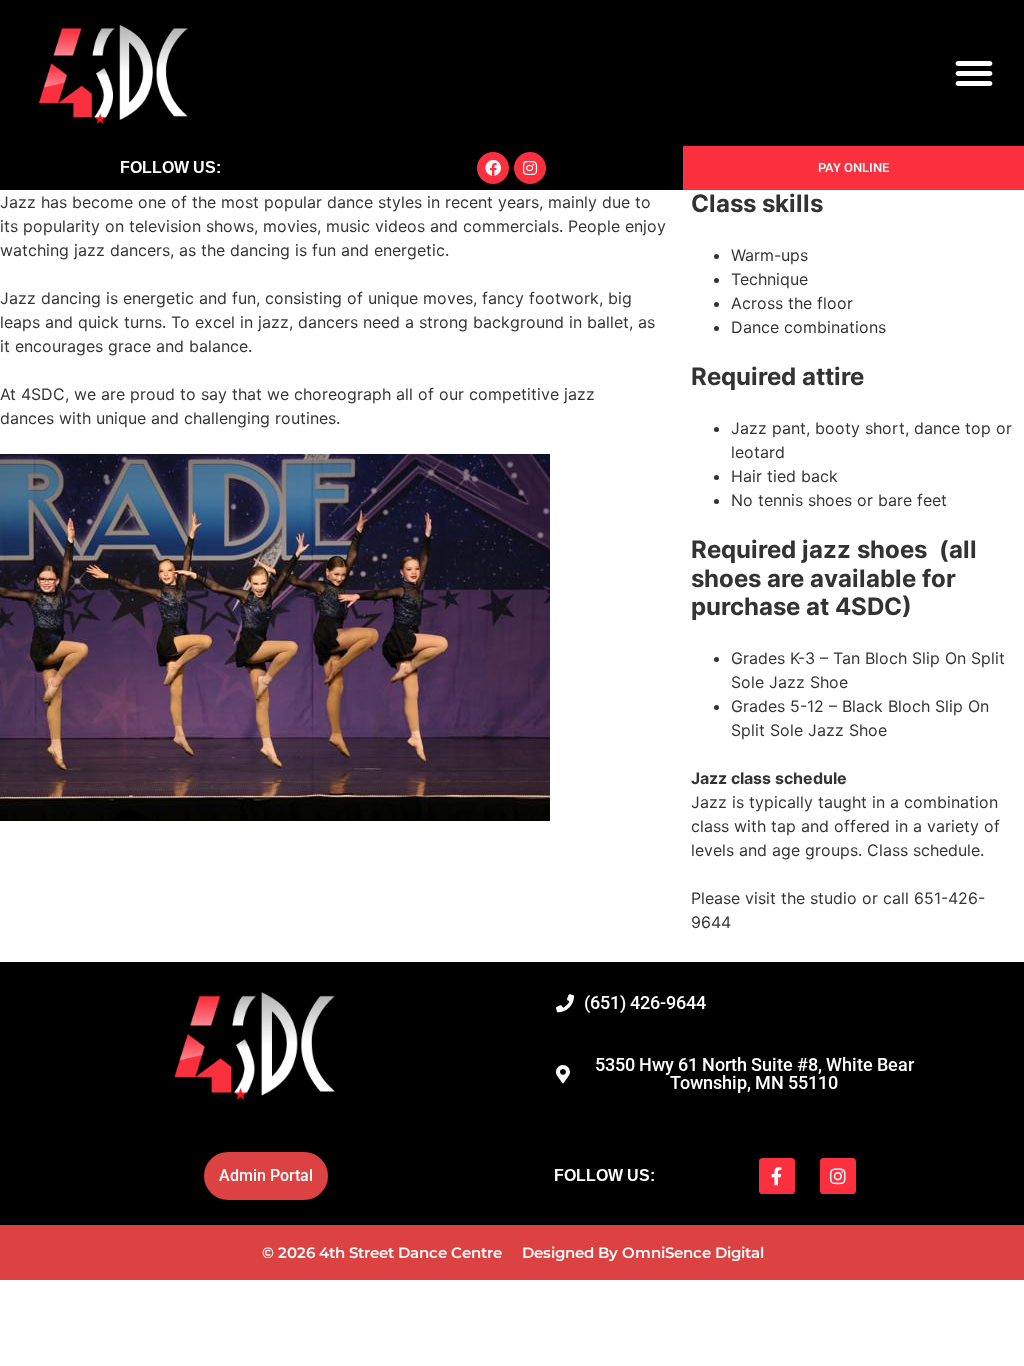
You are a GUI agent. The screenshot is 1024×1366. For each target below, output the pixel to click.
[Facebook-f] (777, 1176)
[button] (974, 73)
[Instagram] (530, 168)
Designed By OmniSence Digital (643, 1252)
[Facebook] (493, 168)
